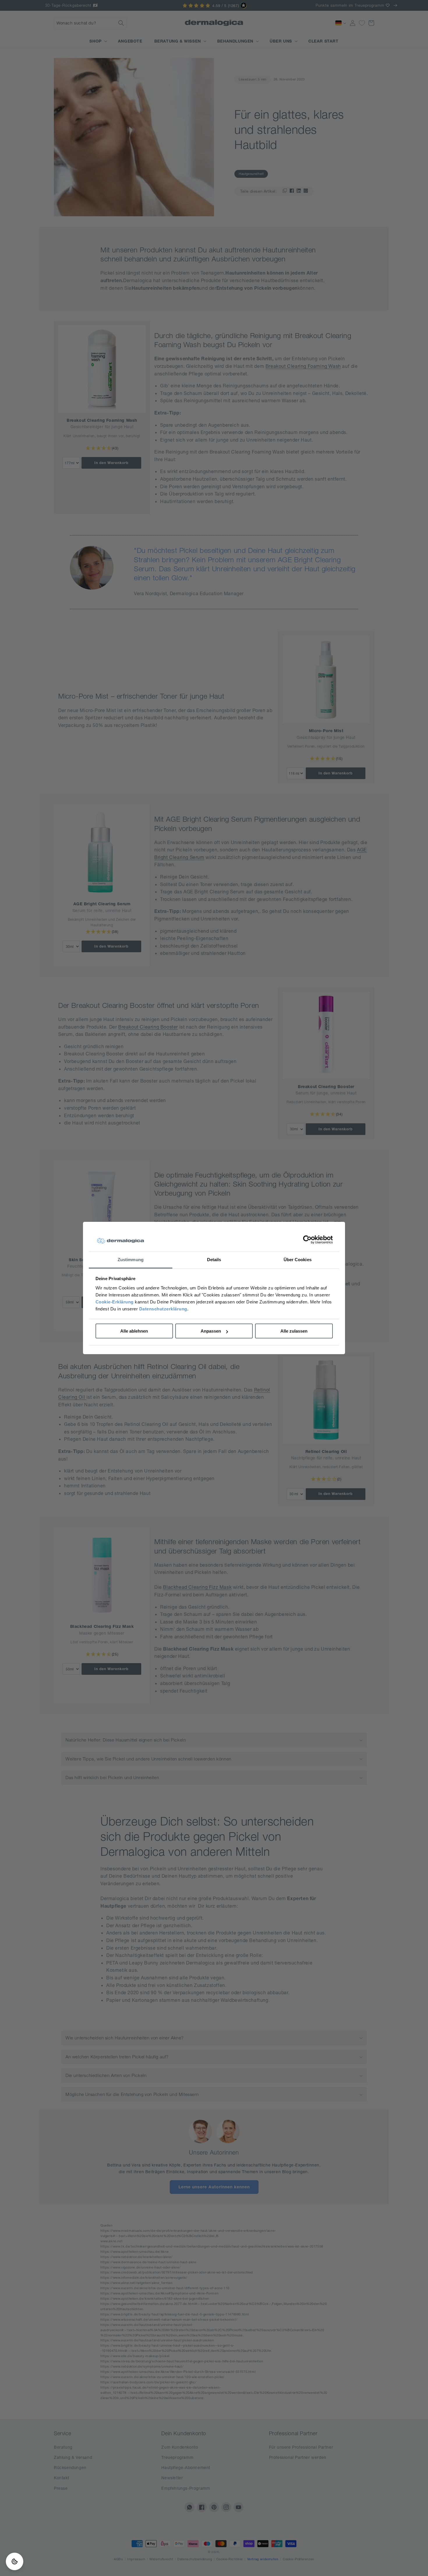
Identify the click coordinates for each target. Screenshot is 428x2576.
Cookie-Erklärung (115, 1302)
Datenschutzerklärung (163, 1309)
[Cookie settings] (15, 2561)
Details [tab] (214, 1260)
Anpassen (211, 1331)
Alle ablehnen (134, 1331)
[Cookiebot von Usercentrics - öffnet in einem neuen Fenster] (307, 1240)
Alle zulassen (294, 1331)
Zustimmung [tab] (131, 1260)
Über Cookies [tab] (298, 1260)
